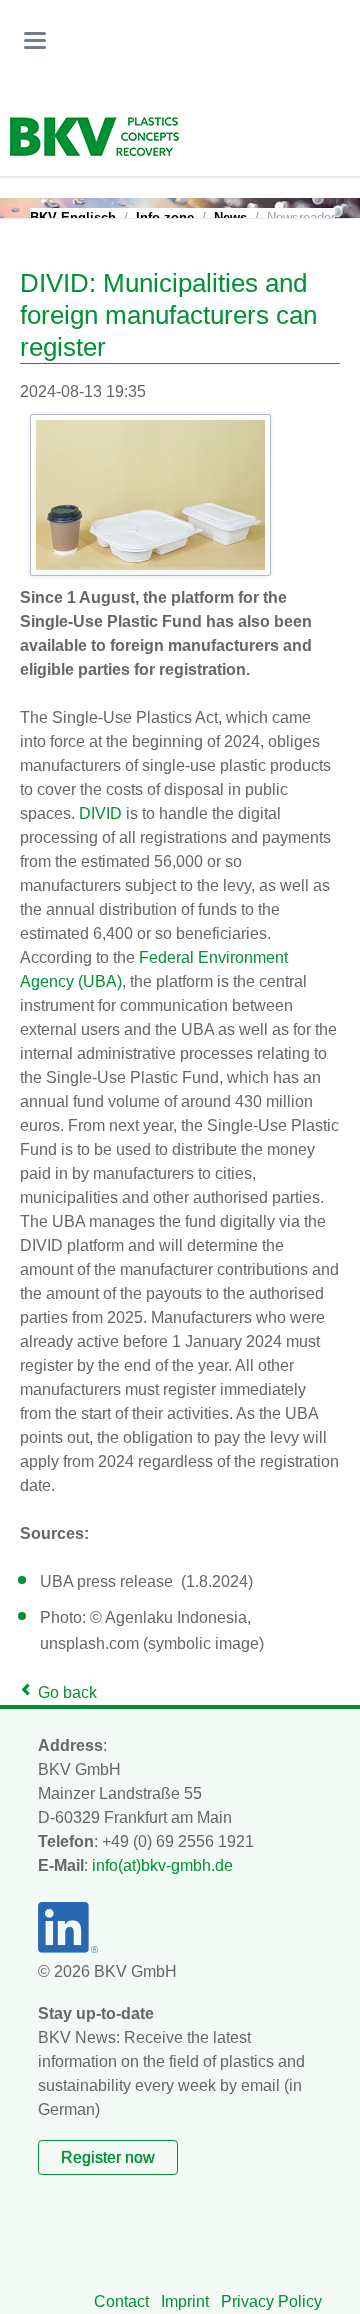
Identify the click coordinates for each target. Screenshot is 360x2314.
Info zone (165, 217)
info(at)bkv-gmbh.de (162, 1865)
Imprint (185, 2301)
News (230, 217)
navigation (35, 40)
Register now (108, 2157)
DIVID (100, 813)
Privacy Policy (271, 2301)
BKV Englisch (73, 217)
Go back (67, 1692)
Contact (121, 2301)
